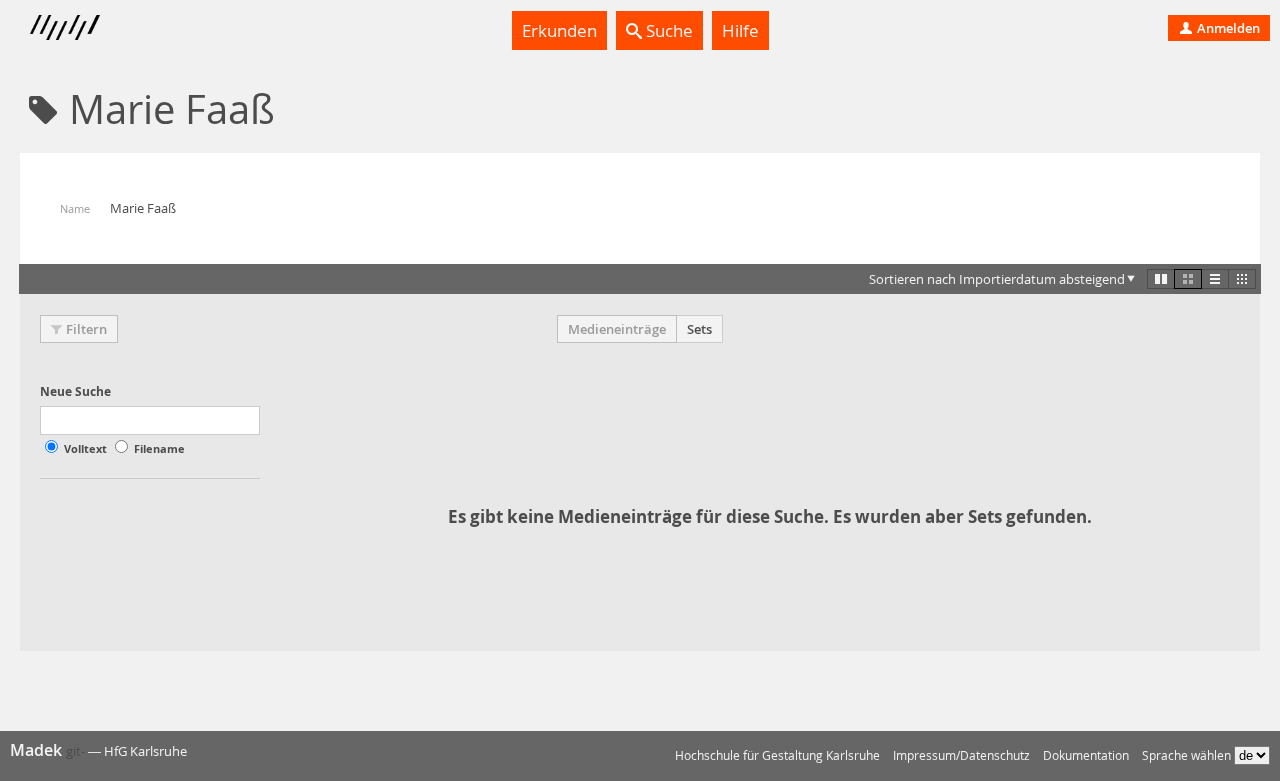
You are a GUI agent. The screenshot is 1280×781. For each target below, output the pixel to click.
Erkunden (559, 30)
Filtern (86, 329)
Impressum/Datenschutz (961, 755)
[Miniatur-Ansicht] (1242, 279)
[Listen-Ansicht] (1215, 279)
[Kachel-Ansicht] (1161, 279)
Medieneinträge (617, 329)
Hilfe (740, 30)
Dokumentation (1086, 755)
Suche (667, 30)
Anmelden (1227, 28)
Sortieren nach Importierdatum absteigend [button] (997, 279)
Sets (699, 329)
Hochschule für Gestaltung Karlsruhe (777, 755)
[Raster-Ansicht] (1188, 279)
